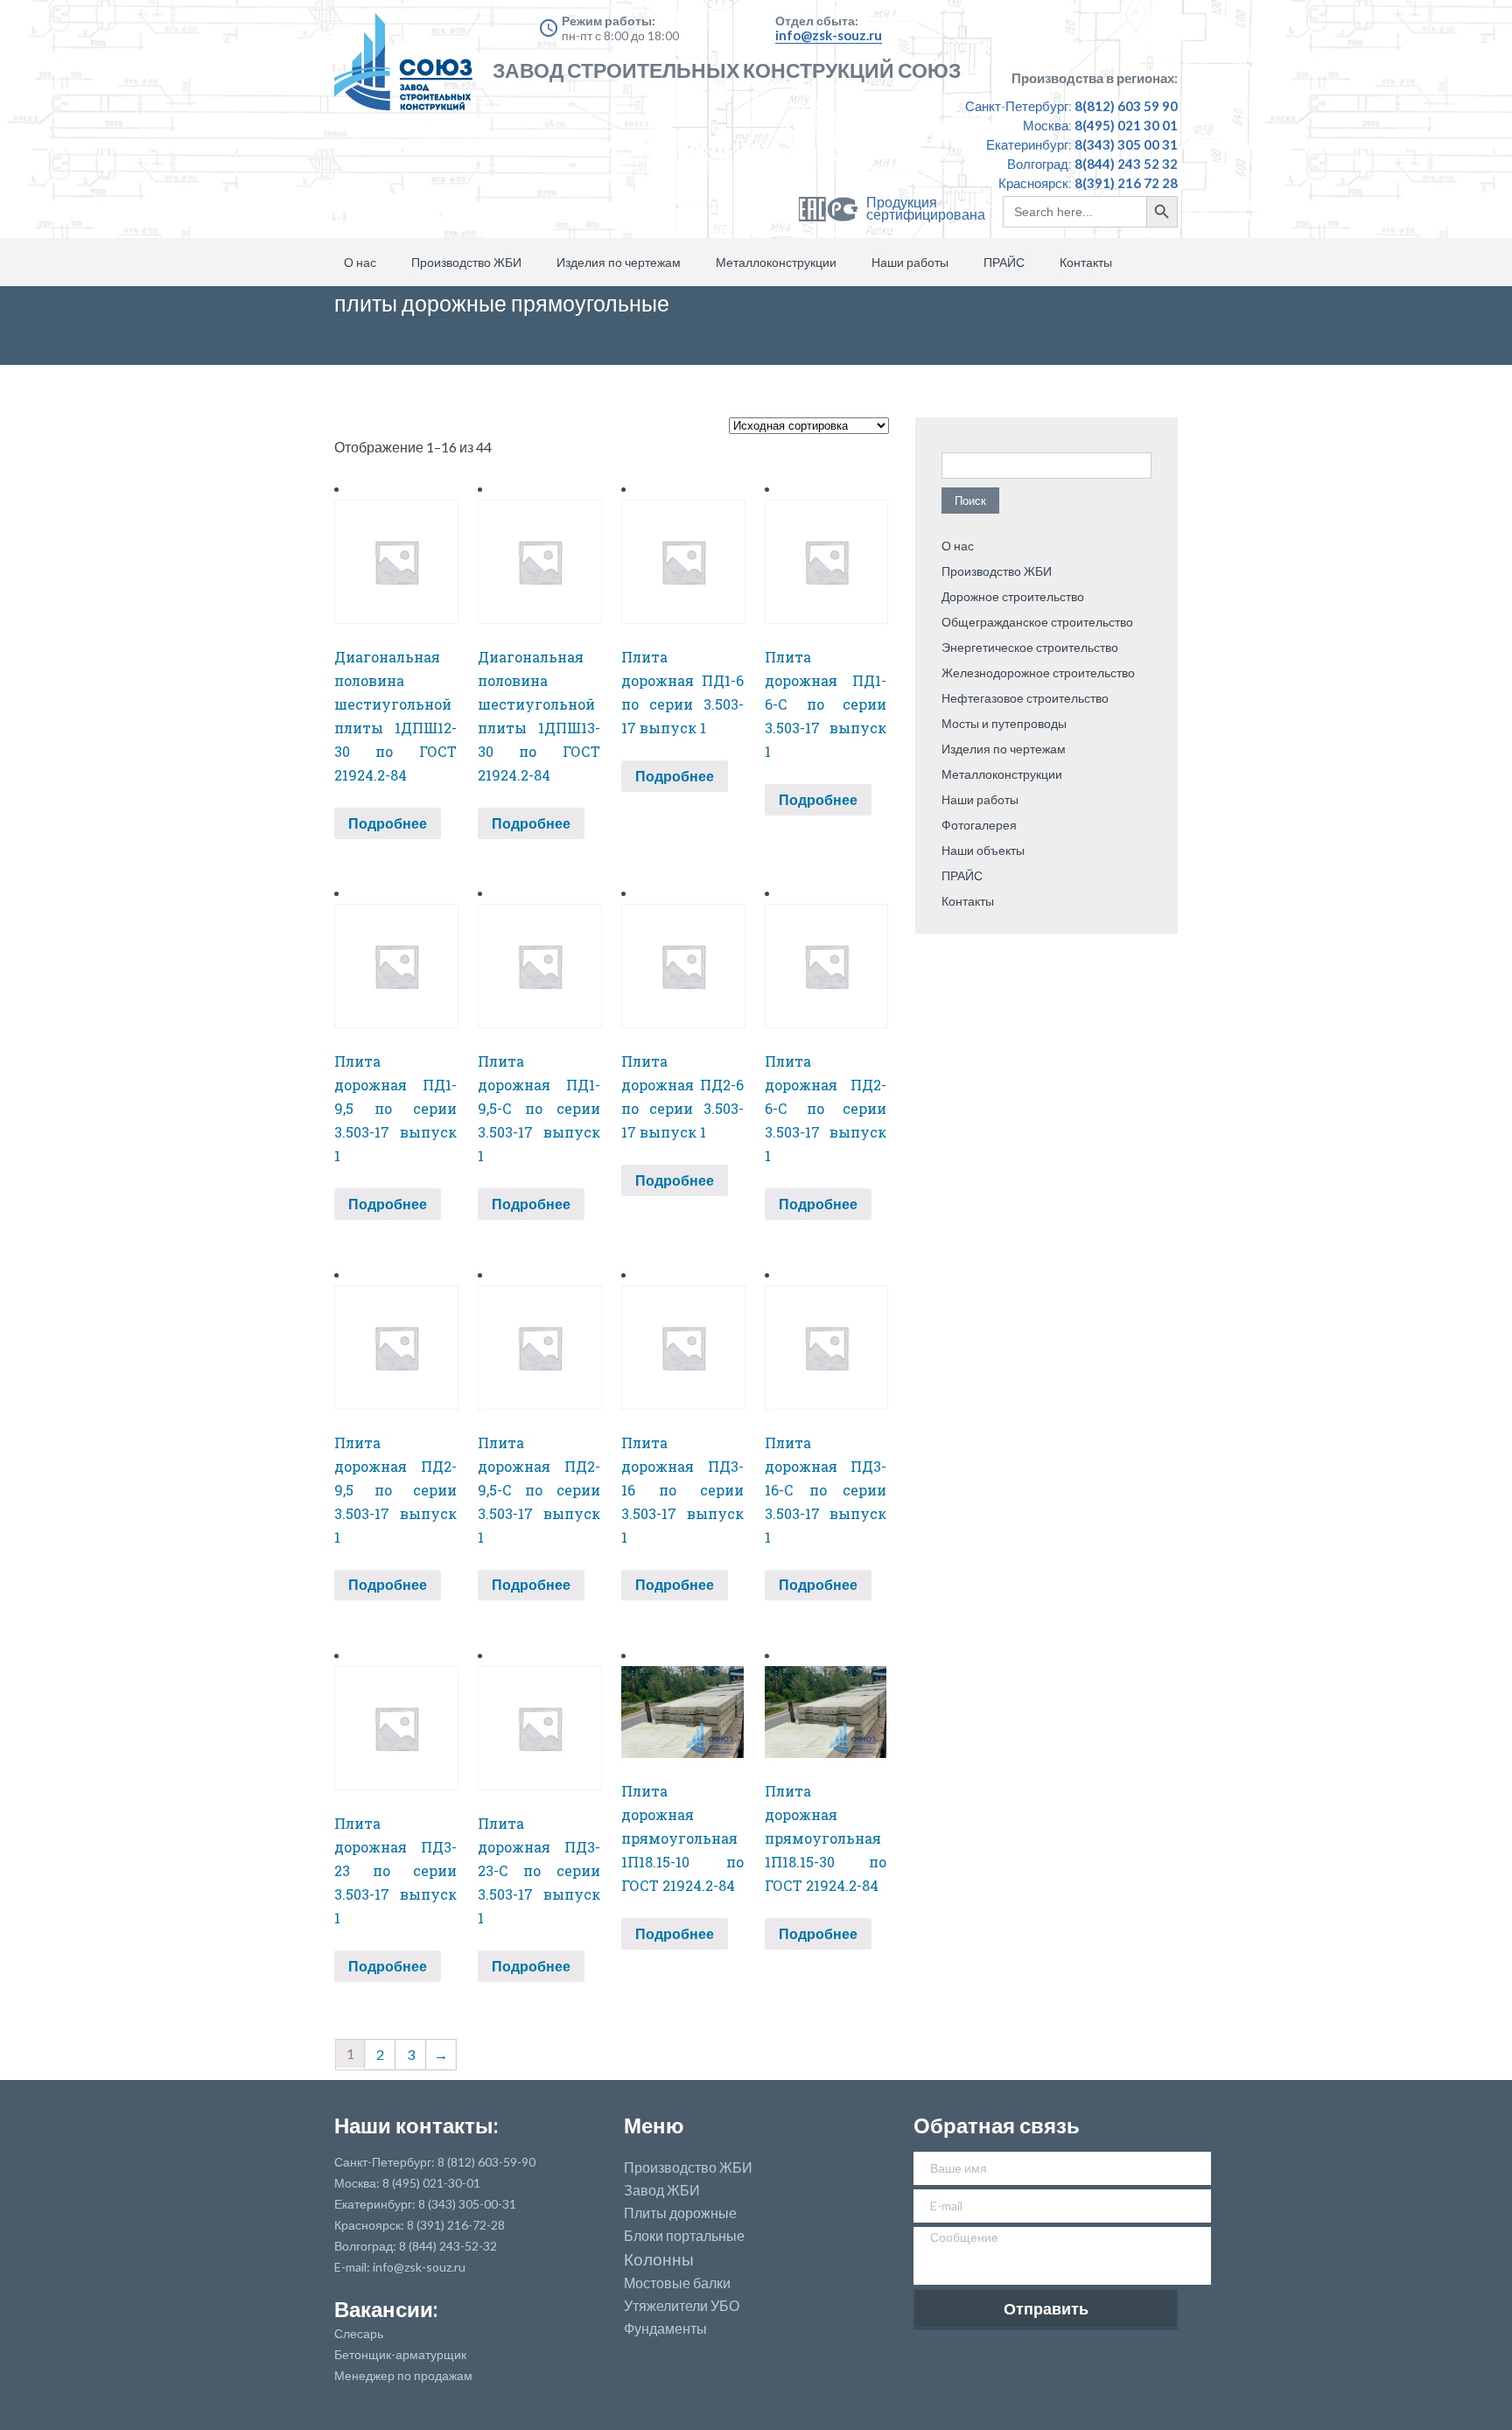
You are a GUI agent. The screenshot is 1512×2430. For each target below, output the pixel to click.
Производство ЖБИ (466, 262)
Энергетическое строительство (1030, 647)
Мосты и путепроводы (1004, 723)
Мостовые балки (677, 2283)
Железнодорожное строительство (1038, 672)
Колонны (659, 2260)
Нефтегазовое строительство (1025, 698)
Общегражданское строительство (1037, 622)
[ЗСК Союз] (409, 70)
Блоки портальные (684, 2236)
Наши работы (910, 262)
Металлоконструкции (776, 262)
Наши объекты (983, 850)
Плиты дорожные (680, 2213)
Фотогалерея (979, 825)
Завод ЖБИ (662, 2190)
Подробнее (388, 823)
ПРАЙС (1004, 262)
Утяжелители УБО (682, 2306)
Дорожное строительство (1013, 596)
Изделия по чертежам (619, 262)
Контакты (1086, 262)
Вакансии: (386, 2309)
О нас (360, 262)
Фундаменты (665, 2328)
